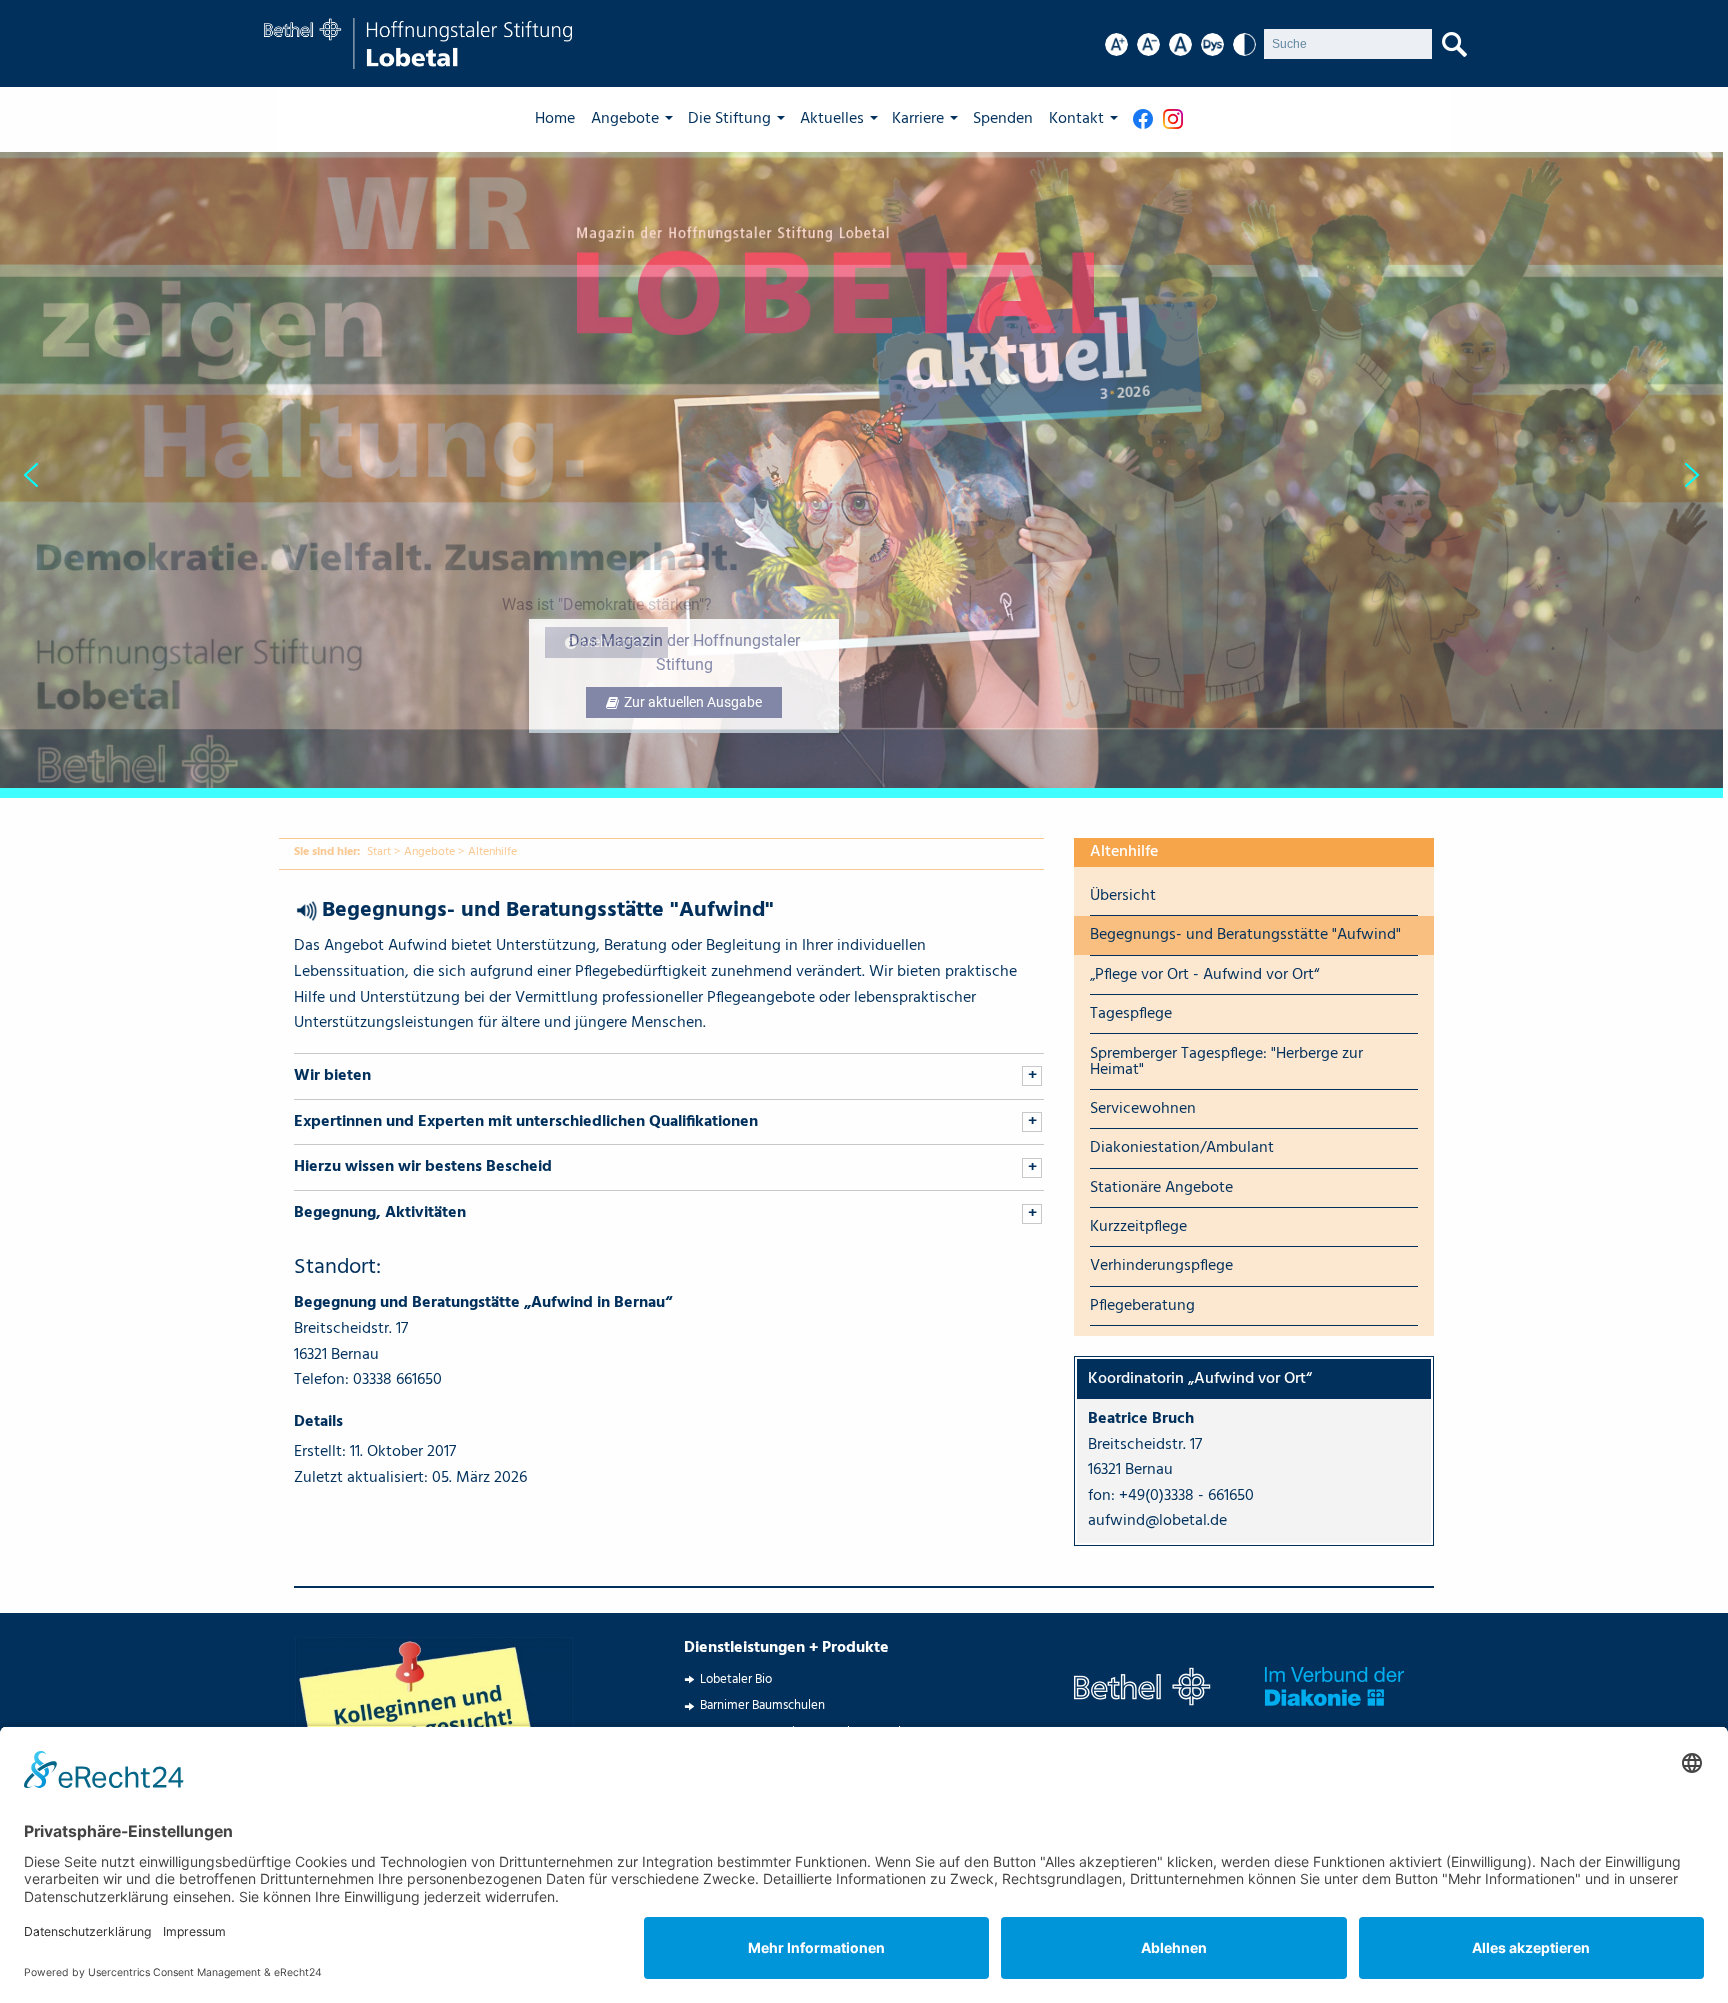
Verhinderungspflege (1161, 1266)
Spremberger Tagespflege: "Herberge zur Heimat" (1226, 1062)
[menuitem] (563, 119)
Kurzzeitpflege (1138, 1227)
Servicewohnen (1143, 1109)
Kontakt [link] (1076, 119)
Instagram (1178, 119)
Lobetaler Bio (736, 1679)
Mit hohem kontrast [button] (1244, 44)
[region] (864, 475)
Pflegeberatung (1142, 1306)
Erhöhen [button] (1116, 44)
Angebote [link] (625, 119)
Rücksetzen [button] (1180, 44)
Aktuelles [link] (832, 119)
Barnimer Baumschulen (762, 1705)
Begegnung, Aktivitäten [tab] (380, 1213)
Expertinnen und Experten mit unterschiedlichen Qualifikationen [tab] (526, 1122)
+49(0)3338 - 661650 (1186, 1496)
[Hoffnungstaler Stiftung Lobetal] (418, 44)
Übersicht (1123, 896)
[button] (861, 475)
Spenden (1003, 119)
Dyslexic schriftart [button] (1212, 44)
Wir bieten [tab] (332, 1076)
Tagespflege (1131, 1014)
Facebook (1148, 119)
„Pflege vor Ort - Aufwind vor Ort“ (1204, 975)
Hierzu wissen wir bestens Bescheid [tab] (423, 1167)
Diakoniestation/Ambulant (1182, 1148)
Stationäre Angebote (1161, 1188)
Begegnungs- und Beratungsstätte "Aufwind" (1245, 935)
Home (555, 119)
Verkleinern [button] (1148, 44)
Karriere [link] (918, 119)
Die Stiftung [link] (729, 119)
